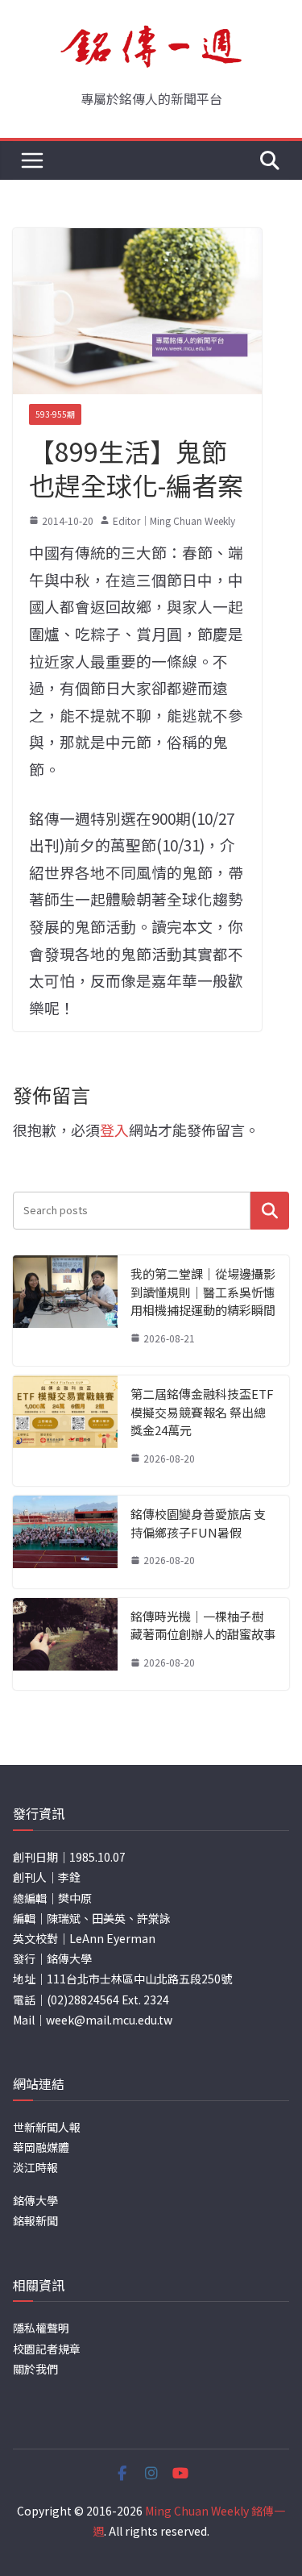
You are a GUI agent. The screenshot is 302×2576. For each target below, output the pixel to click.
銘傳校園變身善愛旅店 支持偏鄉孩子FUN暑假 (198, 1523)
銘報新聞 (35, 2220)
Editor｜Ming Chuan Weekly (174, 520)
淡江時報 (35, 2167)
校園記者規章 (47, 2349)
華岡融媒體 (41, 2147)
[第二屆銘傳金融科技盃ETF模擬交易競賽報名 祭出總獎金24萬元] (65, 1431)
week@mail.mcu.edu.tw (109, 2020)
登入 (114, 1130)
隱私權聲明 (41, 2328)
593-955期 (55, 414)
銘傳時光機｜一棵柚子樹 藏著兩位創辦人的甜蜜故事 (203, 1625)
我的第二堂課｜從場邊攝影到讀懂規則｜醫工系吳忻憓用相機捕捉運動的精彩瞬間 (203, 1292)
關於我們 (35, 2369)
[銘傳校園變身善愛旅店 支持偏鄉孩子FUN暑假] (65, 1542)
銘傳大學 (35, 2200)
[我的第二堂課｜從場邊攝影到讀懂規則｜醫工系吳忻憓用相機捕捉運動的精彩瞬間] (65, 1311)
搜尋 (270, 1211)
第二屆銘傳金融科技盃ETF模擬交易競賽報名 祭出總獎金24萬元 (202, 1412)
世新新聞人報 (47, 2127)
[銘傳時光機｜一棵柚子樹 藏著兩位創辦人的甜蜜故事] (65, 1644)
